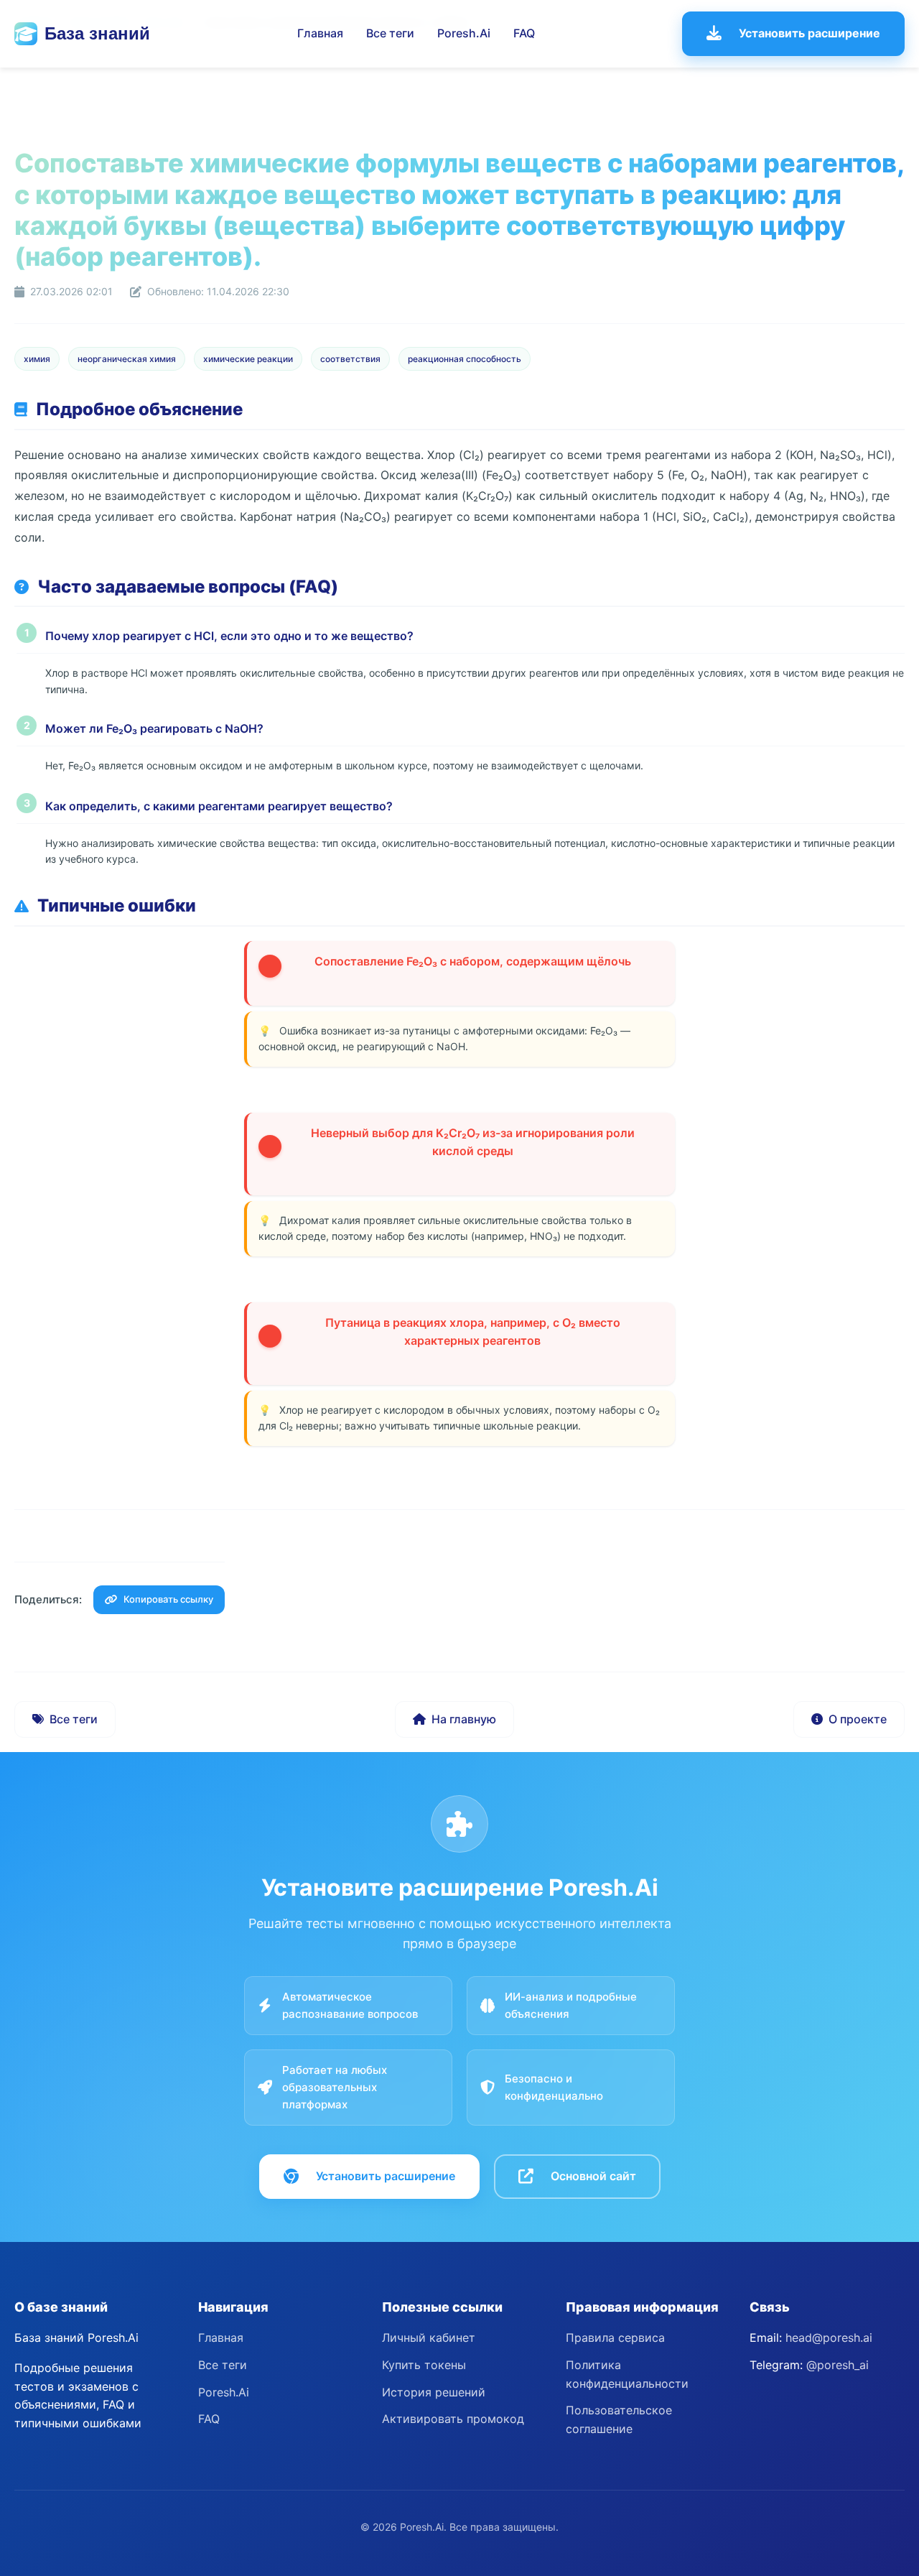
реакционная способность (465, 359)
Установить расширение (810, 33)
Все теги (390, 33)
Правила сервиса (615, 2338)
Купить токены (424, 2365)
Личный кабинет (429, 2338)
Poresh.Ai (464, 33)
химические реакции (248, 359)
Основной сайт (593, 2176)
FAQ (524, 33)
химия (37, 359)
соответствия (350, 359)
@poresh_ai (838, 2365)
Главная (320, 33)
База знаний (97, 33)
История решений (434, 2392)
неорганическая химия (127, 359)
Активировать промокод (453, 2419)
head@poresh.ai (829, 2338)
